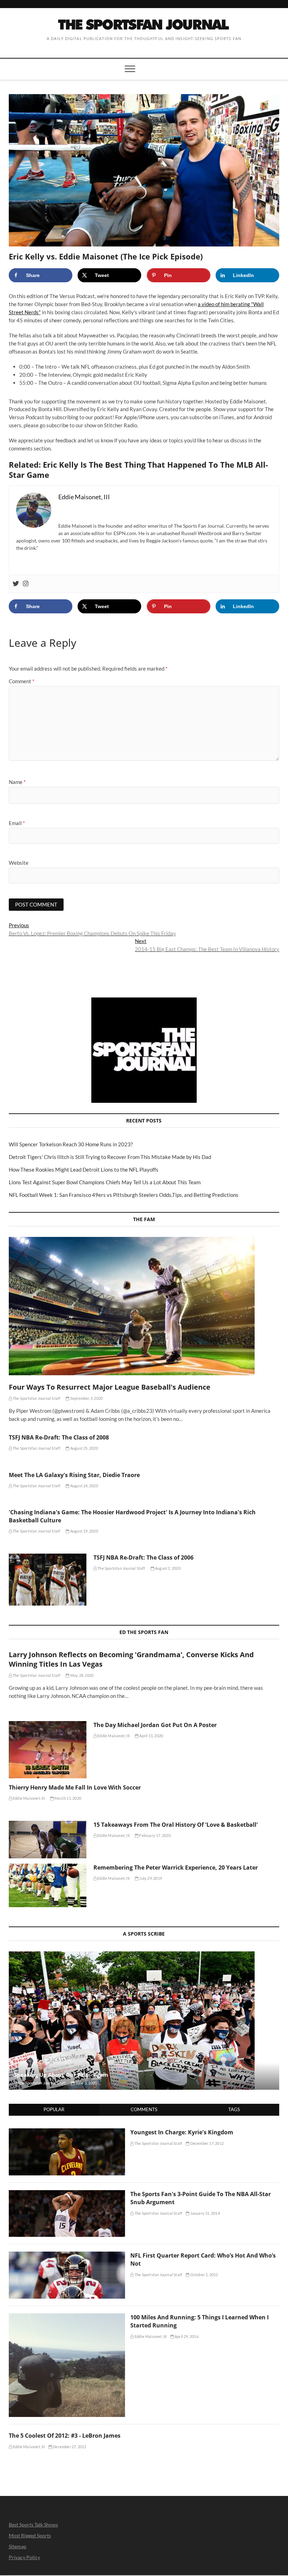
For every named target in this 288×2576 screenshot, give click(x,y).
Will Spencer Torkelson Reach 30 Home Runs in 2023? (71, 1144)
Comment (22, 681)
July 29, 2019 (150, 1878)
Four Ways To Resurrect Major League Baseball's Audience (110, 1387)
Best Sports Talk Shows (33, 2525)
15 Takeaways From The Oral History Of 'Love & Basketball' (176, 1825)
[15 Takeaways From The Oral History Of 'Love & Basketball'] (48, 1839)
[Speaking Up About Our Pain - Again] (144, 2021)
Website (19, 863)
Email (17, 823)
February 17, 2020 (155, 1835)
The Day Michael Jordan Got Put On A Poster (155, 1725)
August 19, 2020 (84, 1531)
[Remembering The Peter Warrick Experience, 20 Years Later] (48, 1885)
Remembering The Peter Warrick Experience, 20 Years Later (176, 1867)
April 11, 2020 (151, 1736)
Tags (234, 2109)
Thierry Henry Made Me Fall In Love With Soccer (75, 1787)
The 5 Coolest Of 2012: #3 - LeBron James (65, 2436)
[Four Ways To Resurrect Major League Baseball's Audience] (144, 1306)
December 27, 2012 (69, 2447)
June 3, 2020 (86, 2083)
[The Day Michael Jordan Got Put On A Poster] (48, 1750)
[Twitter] (16, 584)
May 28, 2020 (81, 1675)
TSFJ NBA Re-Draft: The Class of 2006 (143, 1557)
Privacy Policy (24, 2557)
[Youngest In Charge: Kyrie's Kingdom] (67, 2132)
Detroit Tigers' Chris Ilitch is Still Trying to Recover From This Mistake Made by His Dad (110, 1157)
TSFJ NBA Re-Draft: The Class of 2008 (59, 1437)
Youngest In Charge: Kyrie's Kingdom (182, 2132)
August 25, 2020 (84, 1448)
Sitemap (18, 2546)
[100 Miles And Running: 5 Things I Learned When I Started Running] (67, 2317)
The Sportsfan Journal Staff (36, 1398)
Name (17, 782)
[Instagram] (26, 584)
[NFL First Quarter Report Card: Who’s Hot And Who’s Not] (67, 2255)
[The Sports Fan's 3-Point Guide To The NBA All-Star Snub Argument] (67, 2194)
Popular (54, 2109)
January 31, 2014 (204, 2213)
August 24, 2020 (84, 1486)
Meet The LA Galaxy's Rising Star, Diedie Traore (74, 1475)
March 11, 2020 (67, 1798)
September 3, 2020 (86, 1398)
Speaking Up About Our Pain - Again (61, 2075)
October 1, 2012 (204, 2275)
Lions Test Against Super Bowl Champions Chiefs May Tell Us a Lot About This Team (105, 1182)
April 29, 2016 (186, 2336)
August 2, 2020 (167, 1568)
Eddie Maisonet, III (113, 1736)
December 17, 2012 (207, 2143)
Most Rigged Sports (30, 2535)
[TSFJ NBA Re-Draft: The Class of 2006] (48, 1579)
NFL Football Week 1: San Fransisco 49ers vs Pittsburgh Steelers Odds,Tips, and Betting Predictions (124, 1195)
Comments (144, 2109)
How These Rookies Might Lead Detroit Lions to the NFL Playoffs (84, 1170)
